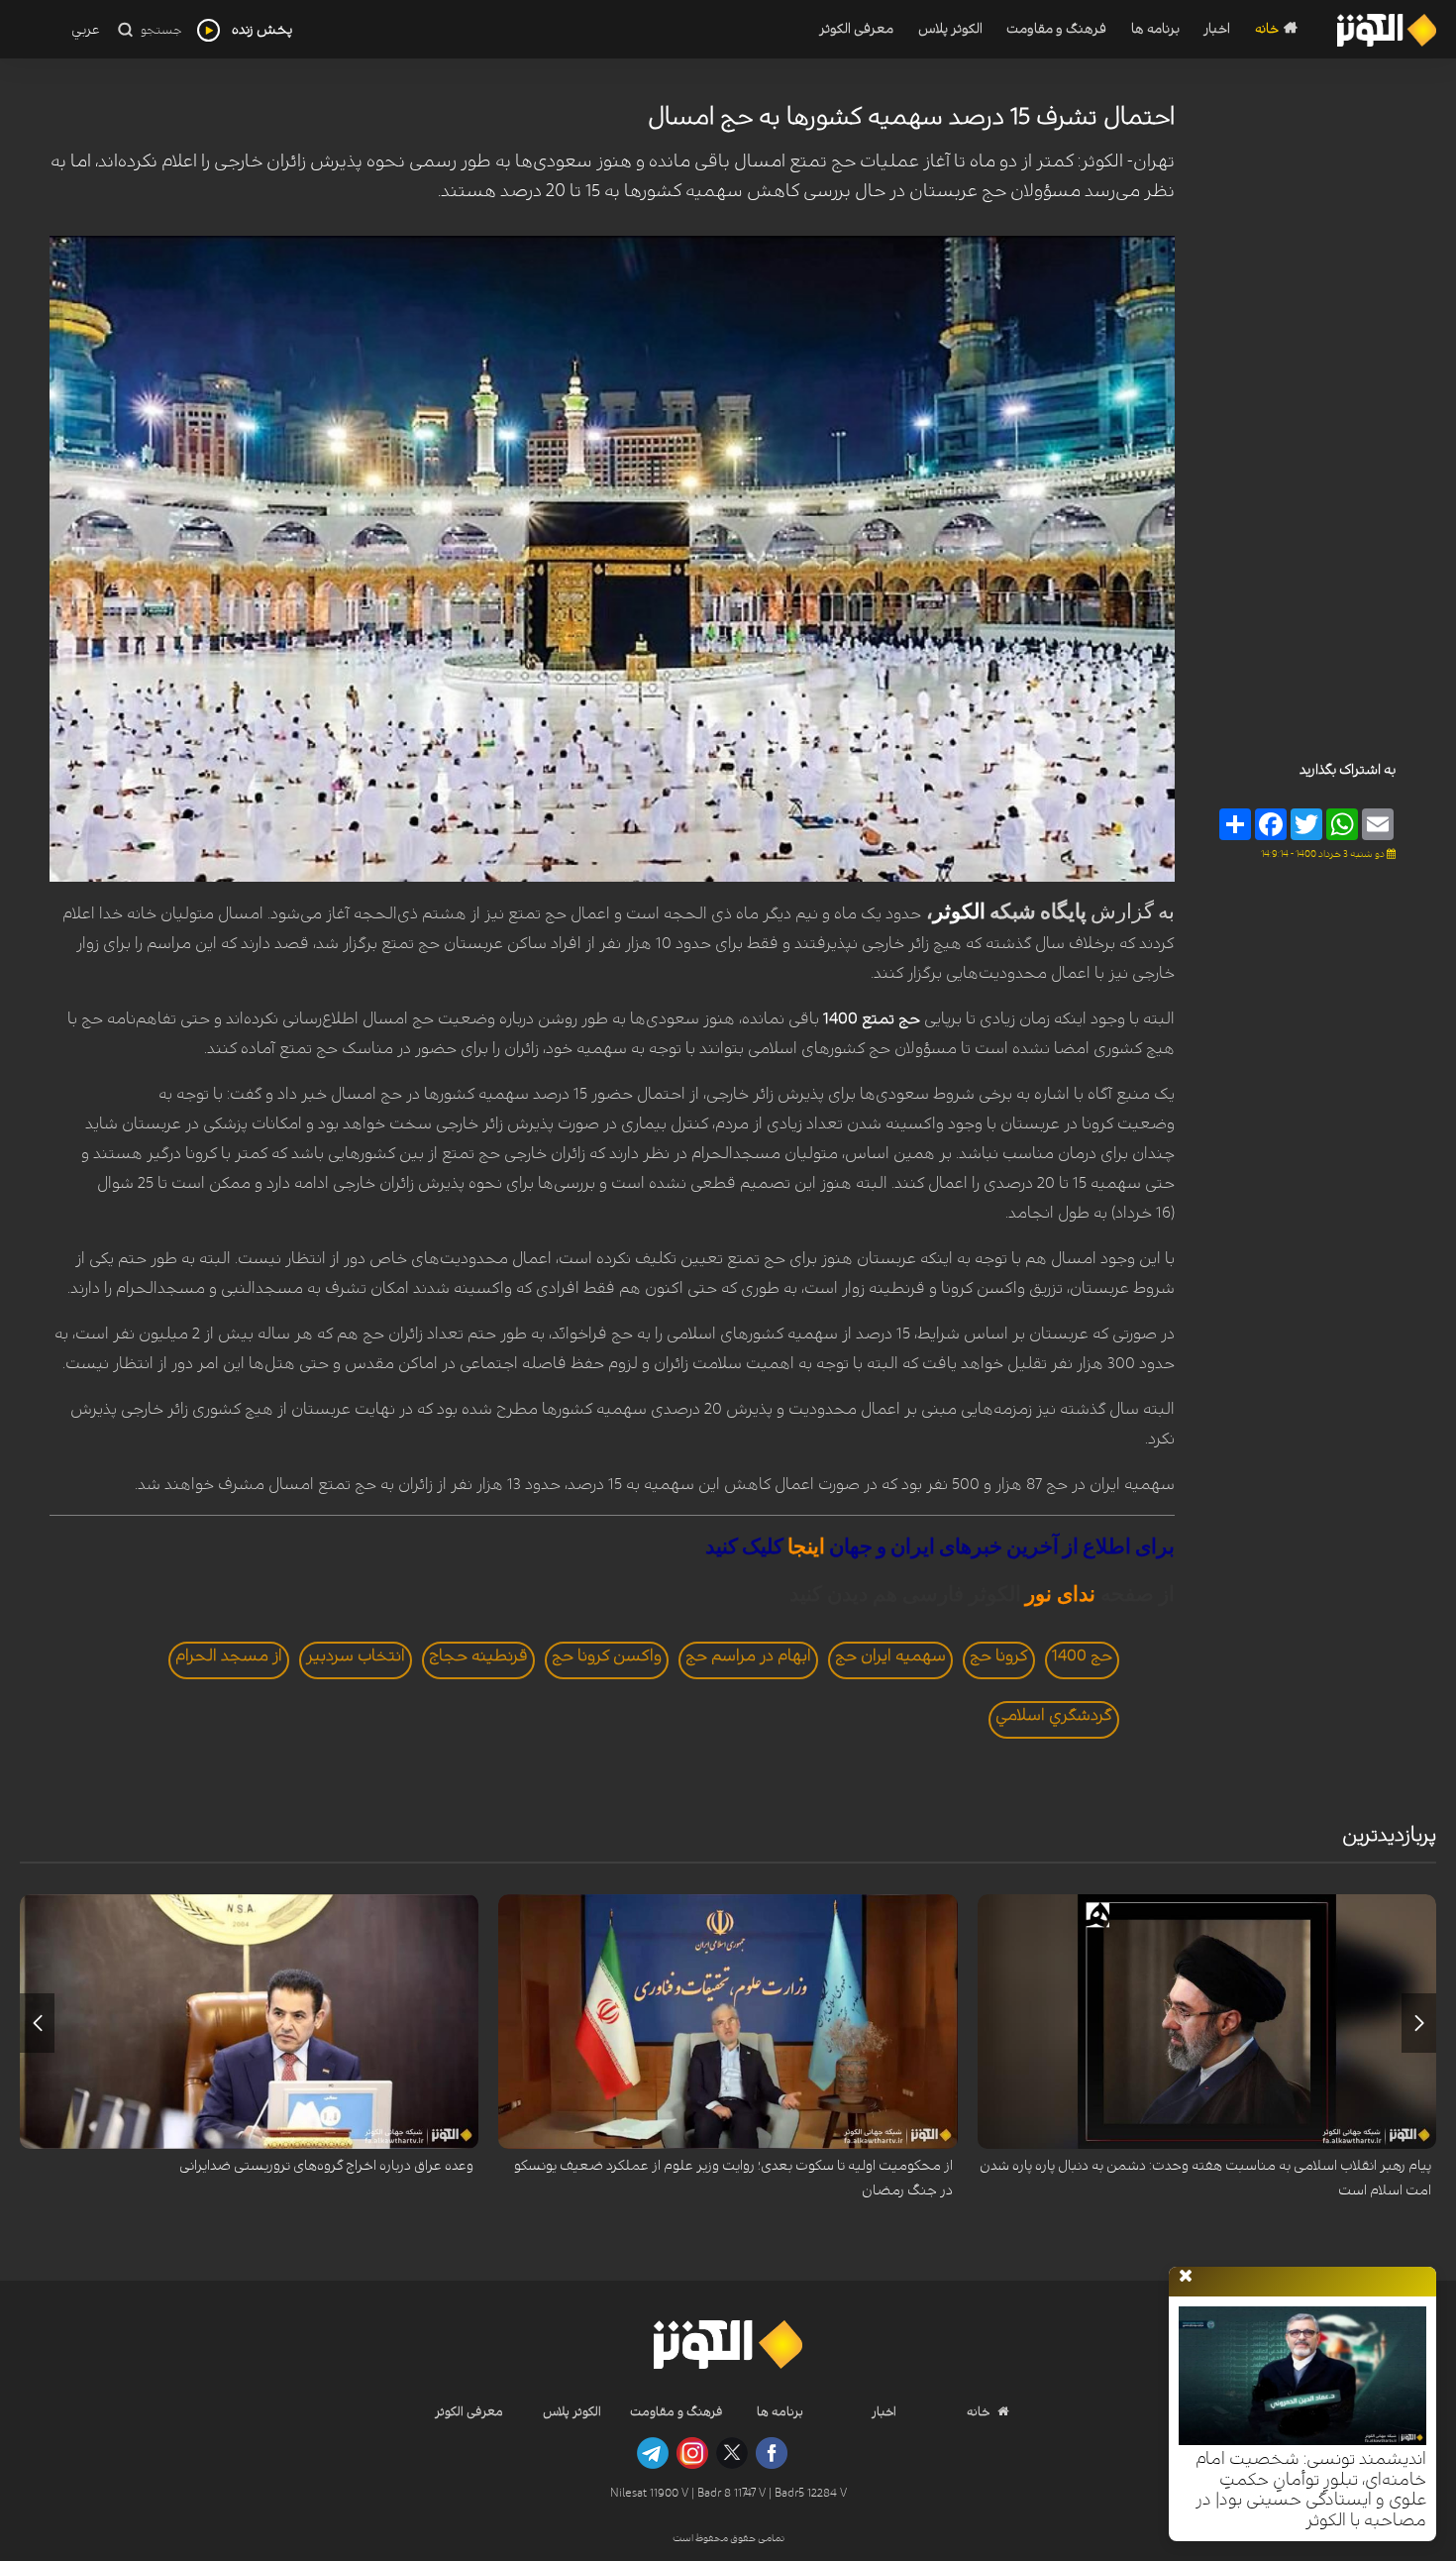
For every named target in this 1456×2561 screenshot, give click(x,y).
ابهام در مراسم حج (748, 1655)
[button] (1419, 2023)
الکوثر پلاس (950, 29)
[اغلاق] (1186, 2277)
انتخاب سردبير (356, 1655)
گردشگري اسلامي (1054, 1715)
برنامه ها (1155, 29)
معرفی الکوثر (856, 29)
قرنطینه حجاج (478, 1655)
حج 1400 (1082, 1655)
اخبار (1217, 29)
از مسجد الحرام (229, 1655)
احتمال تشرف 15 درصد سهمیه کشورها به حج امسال (911, 117)
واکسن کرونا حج (607, 1655)
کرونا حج (999, 1655)
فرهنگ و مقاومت (1056, 29)
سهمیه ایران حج (890, 1655)
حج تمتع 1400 (872, 1018)
